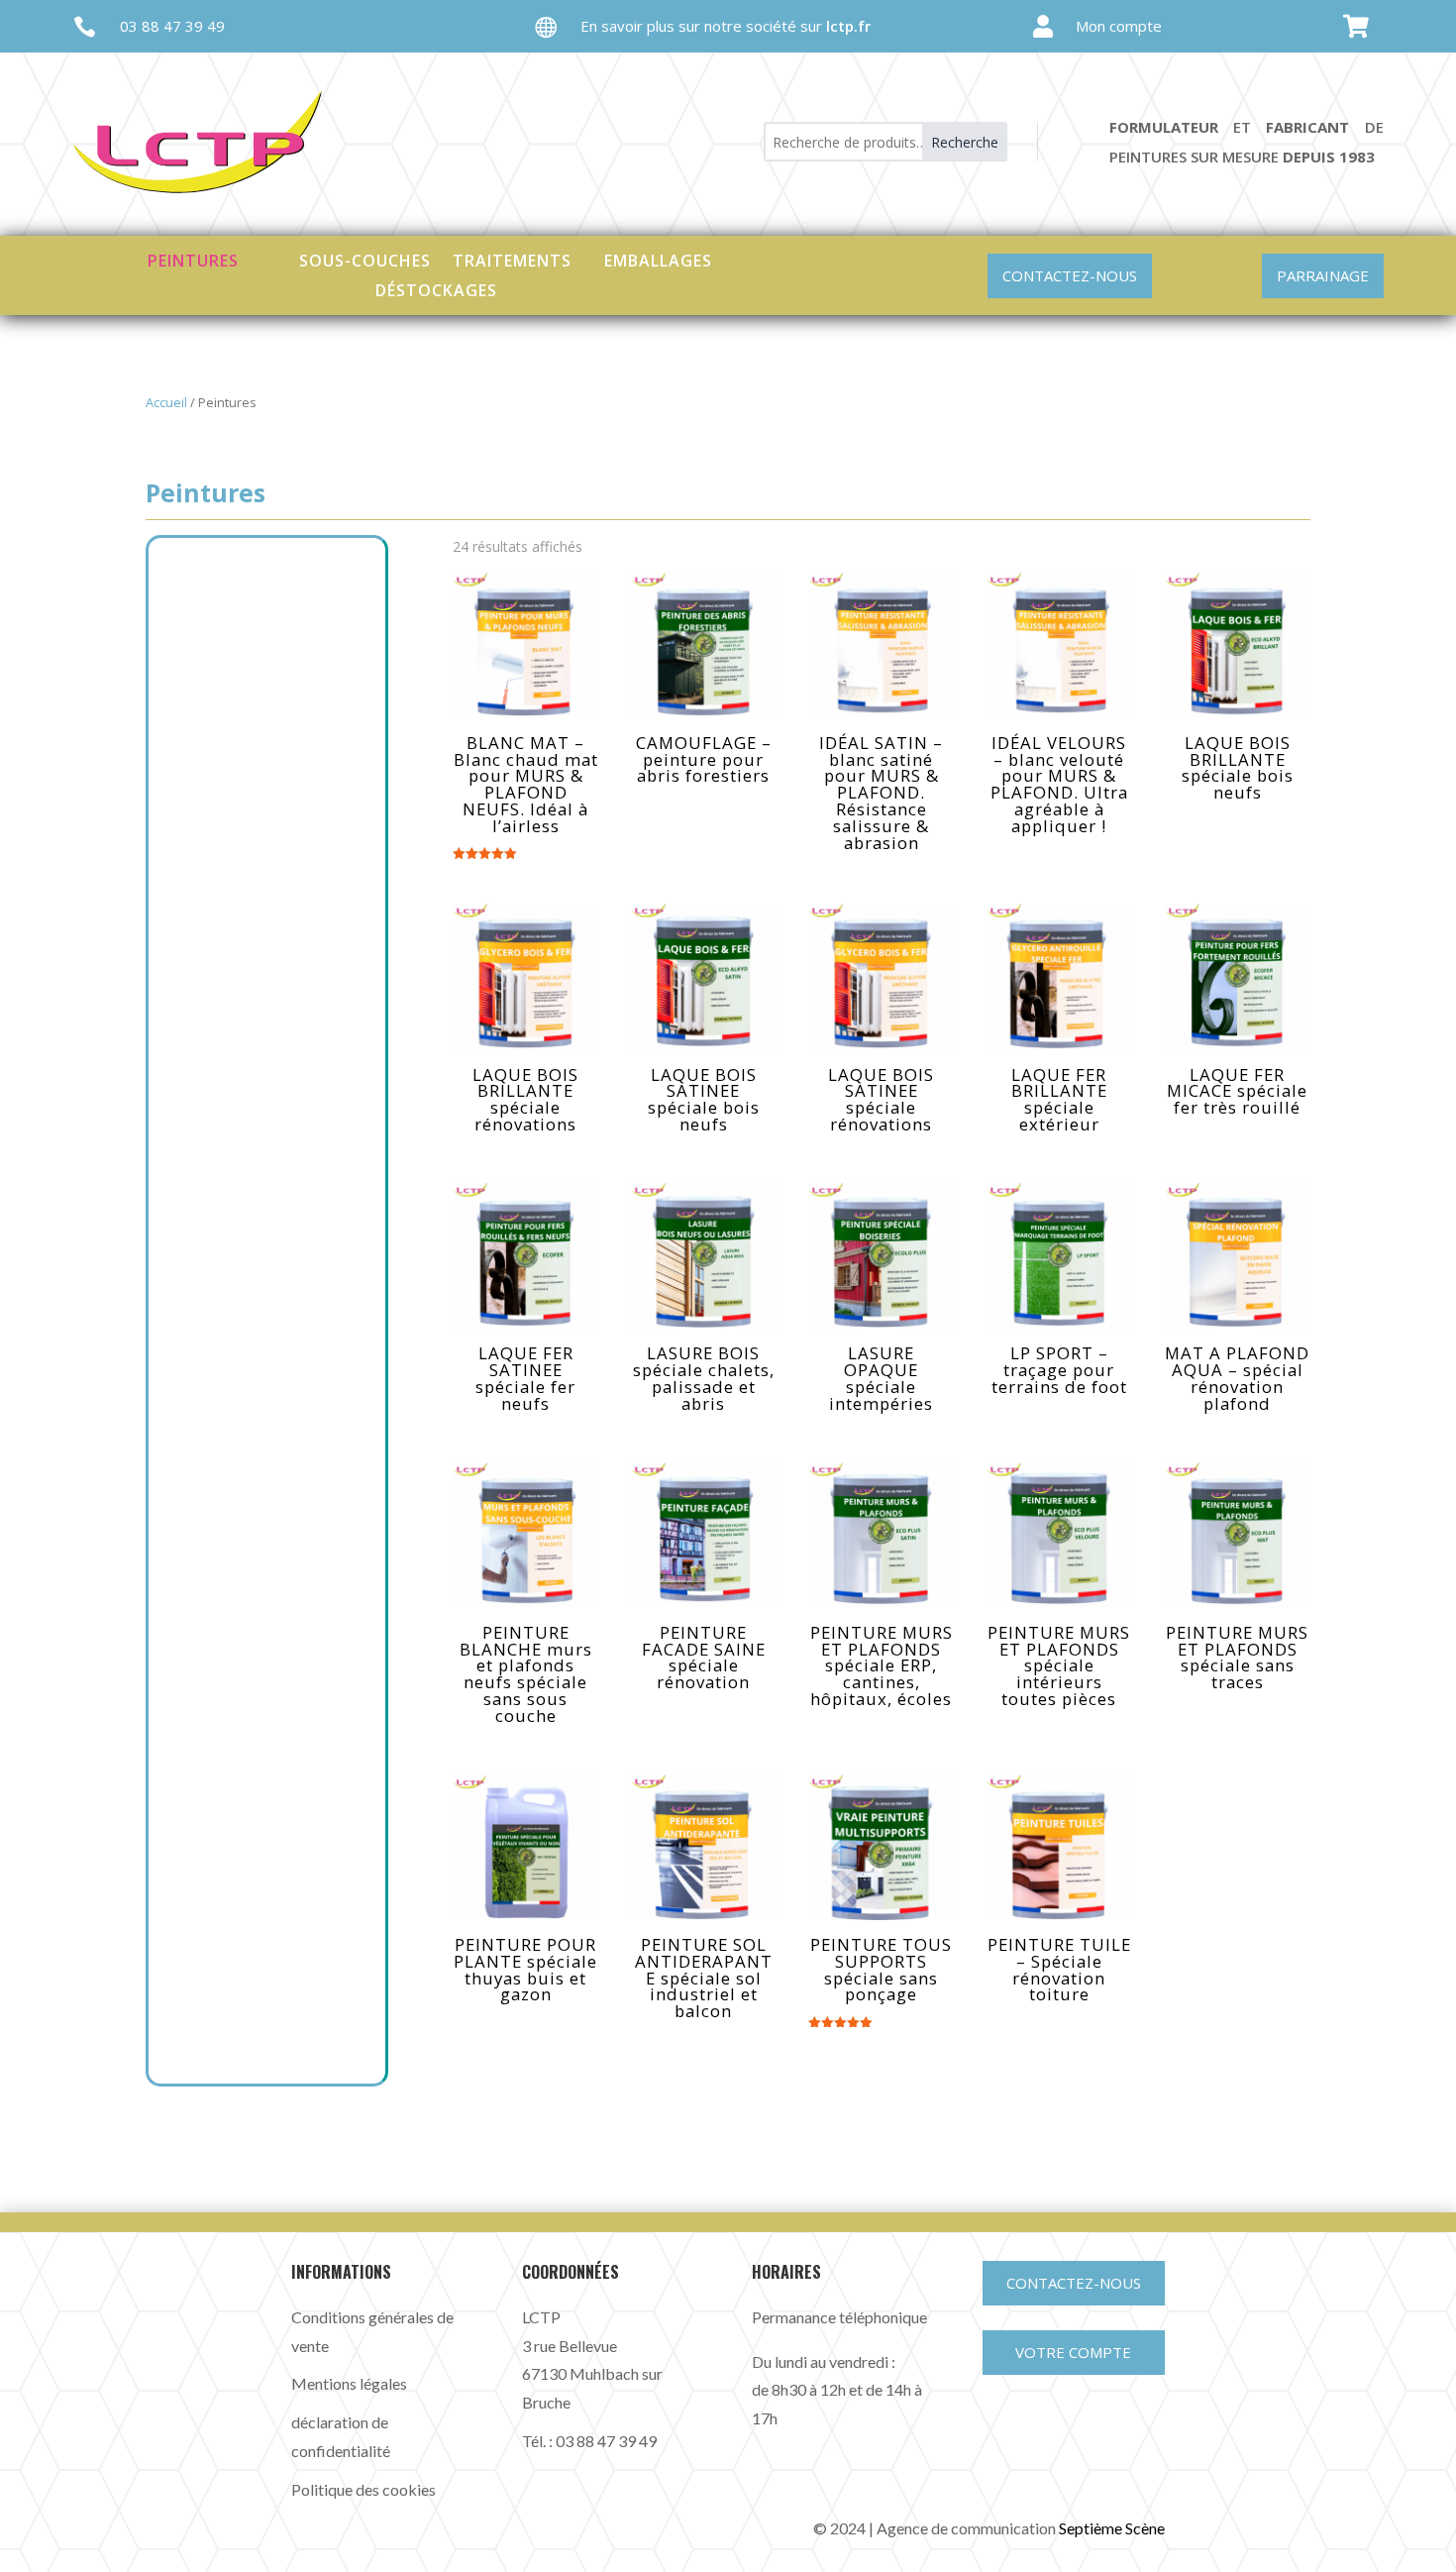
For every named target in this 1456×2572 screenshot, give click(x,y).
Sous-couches (365, 259)
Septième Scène (1112, 2528)
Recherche (965, 142)
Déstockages (436, 288)
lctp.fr (848, 26)
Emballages (658, 259)
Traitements (512, 259)
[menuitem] (1086, 26)
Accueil (166, 402)
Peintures (193, 259)
